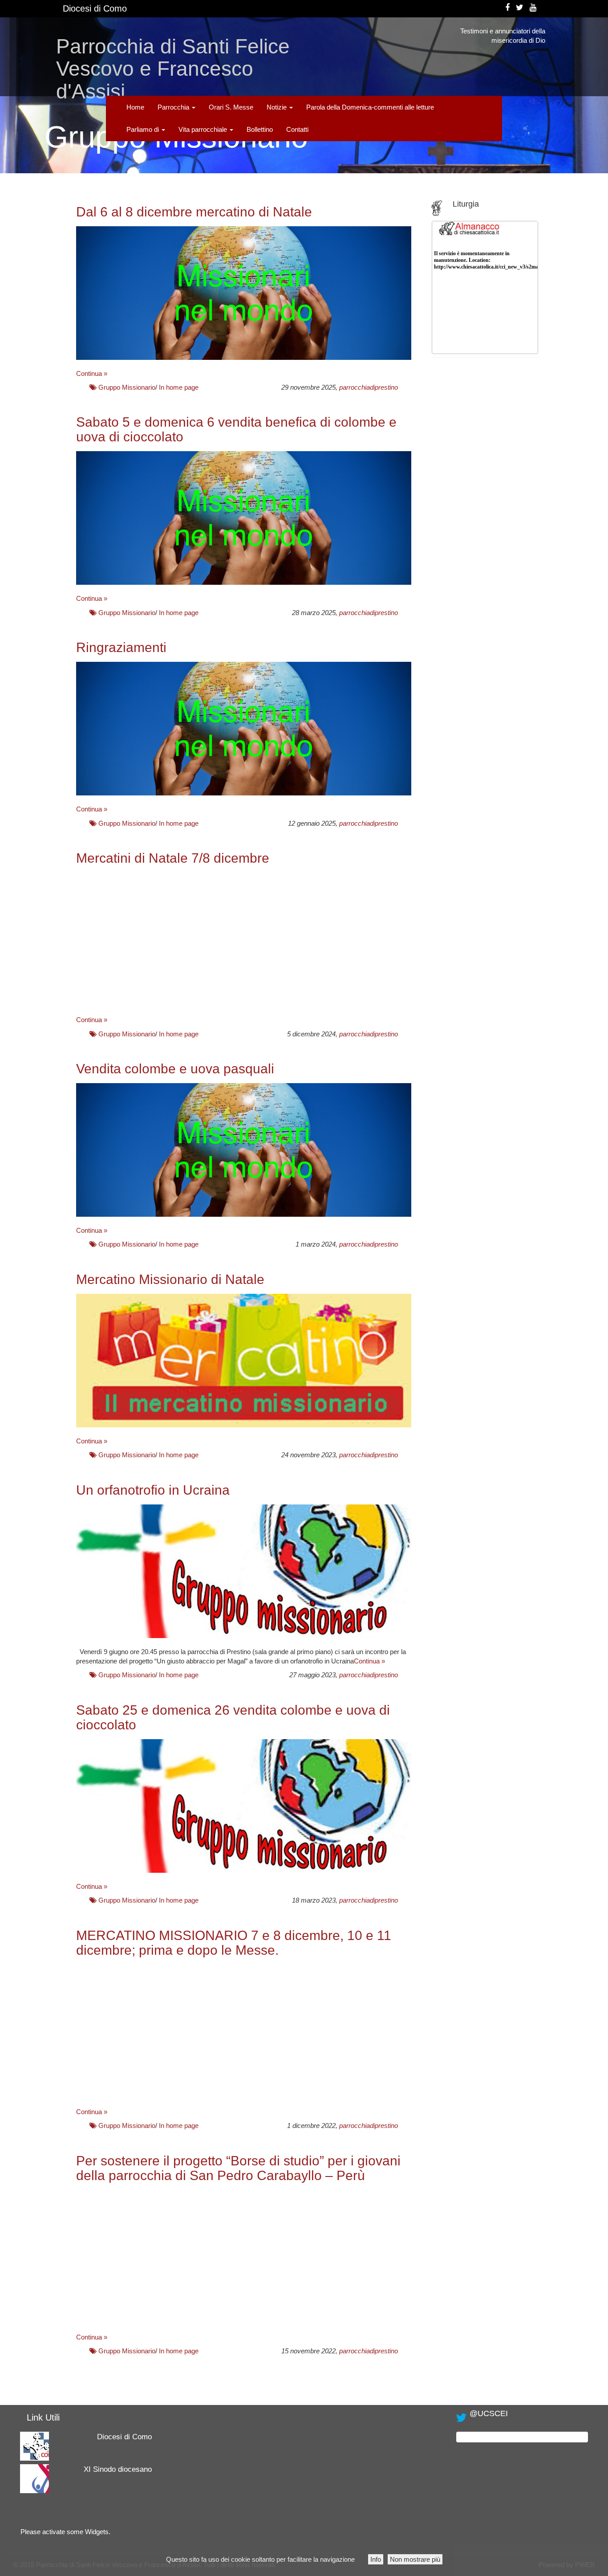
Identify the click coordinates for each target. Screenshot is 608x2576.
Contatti (297, 129)
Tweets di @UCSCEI (487, 2437)
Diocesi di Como (95, 8)
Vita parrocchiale (204, 129)
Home (135, 107)
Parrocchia (174, 107)
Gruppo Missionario (127, 387)
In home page (179, 387)
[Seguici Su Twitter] (520, 8)
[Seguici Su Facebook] (507, 8)
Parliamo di (144, 129)
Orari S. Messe (231, 107)
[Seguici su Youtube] (533, 8)
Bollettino (260, 129)
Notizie (278, 107)
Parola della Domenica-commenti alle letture (370, 107)
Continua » (92, 373)
